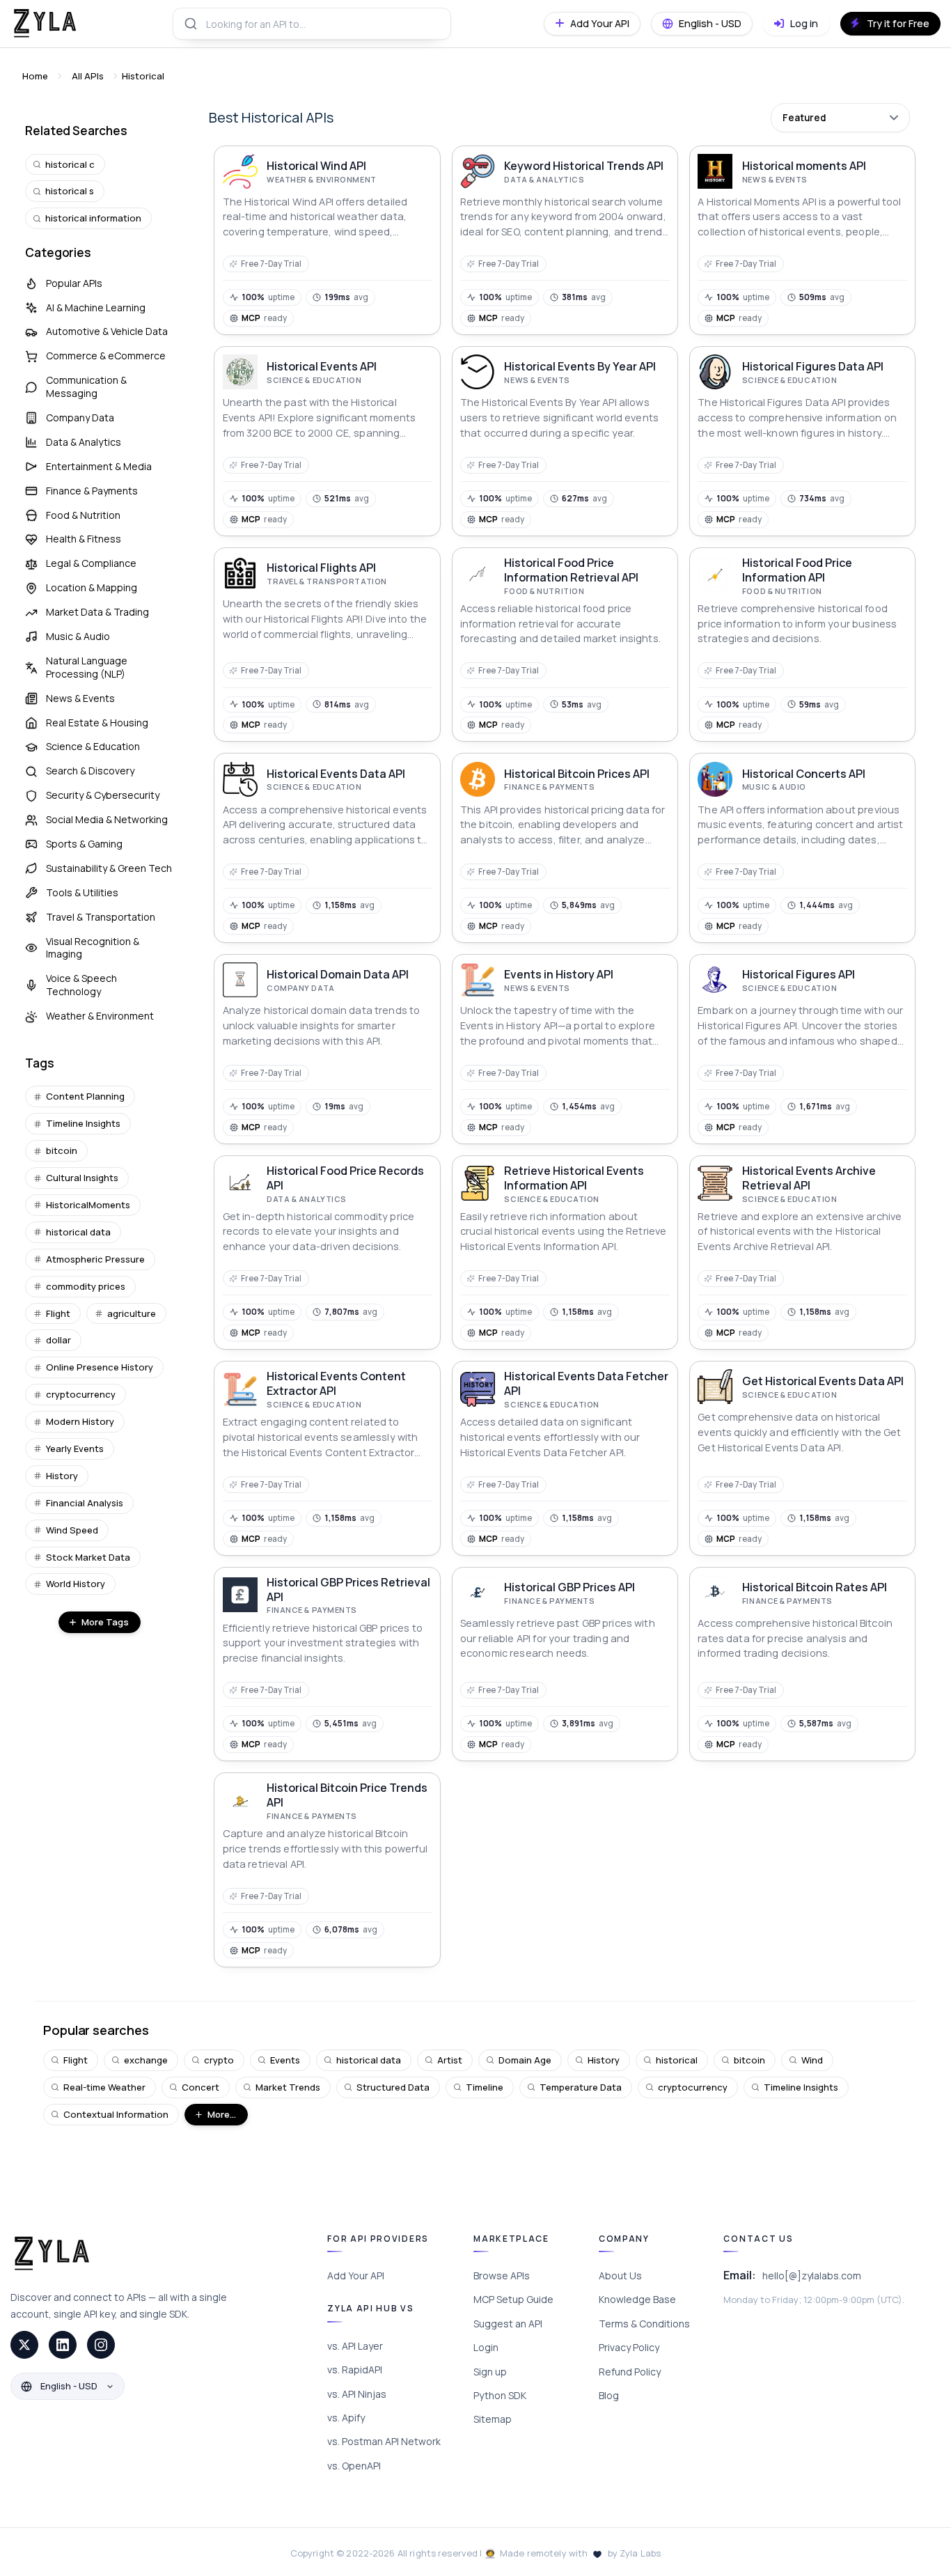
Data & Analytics (84, 442)
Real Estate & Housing (97, 723)
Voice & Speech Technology (81, 985)
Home (35, 76)
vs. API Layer (355, 2346)
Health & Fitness (84, 539)
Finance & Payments (92, 491)
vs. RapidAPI (355, 2370)
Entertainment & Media (99, 466)
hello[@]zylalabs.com (812, 2276)
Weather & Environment (100, 1016)
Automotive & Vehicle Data (107, 331)
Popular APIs (74, 283)
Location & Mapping (92, 587)
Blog (609, 2395)
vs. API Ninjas (357, 2394)
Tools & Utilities (82, 892)
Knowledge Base (637, 2299)
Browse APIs (502, 2276)
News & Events (80, 698)
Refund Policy (630, 2372)
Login (486, 2347)
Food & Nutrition (83, 515)
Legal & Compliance (91, 563)
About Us (620, 2276)
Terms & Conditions (644, 2324)
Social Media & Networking (107, 819)
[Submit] (190, 24)
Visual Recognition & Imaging (93, 948)
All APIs (88, 76)
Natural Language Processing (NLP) (87, 667)
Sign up (490, 2372)
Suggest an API (508, 2324)
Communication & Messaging (86, 387)
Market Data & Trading (97, 612)
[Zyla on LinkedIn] (63, 2345)
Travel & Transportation (101, 917)
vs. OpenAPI (354, 2466)
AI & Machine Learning (96, 307)
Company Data (80, 417)
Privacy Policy (629, 2347)
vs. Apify (346, 2418)
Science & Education (93, 746)
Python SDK (500, 2395)
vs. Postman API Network (384, 2441)
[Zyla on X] (24, 2345)
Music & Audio (78, 636)
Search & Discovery (90, 771)
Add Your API (356, 2276)
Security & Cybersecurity (103, 795)
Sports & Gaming (84, 844)
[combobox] (312, 24)
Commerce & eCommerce (106, 356)
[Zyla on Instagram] (101, 2345)
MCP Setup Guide (513, 2299)
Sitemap (493, 2419)
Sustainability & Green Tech (109, 868)
